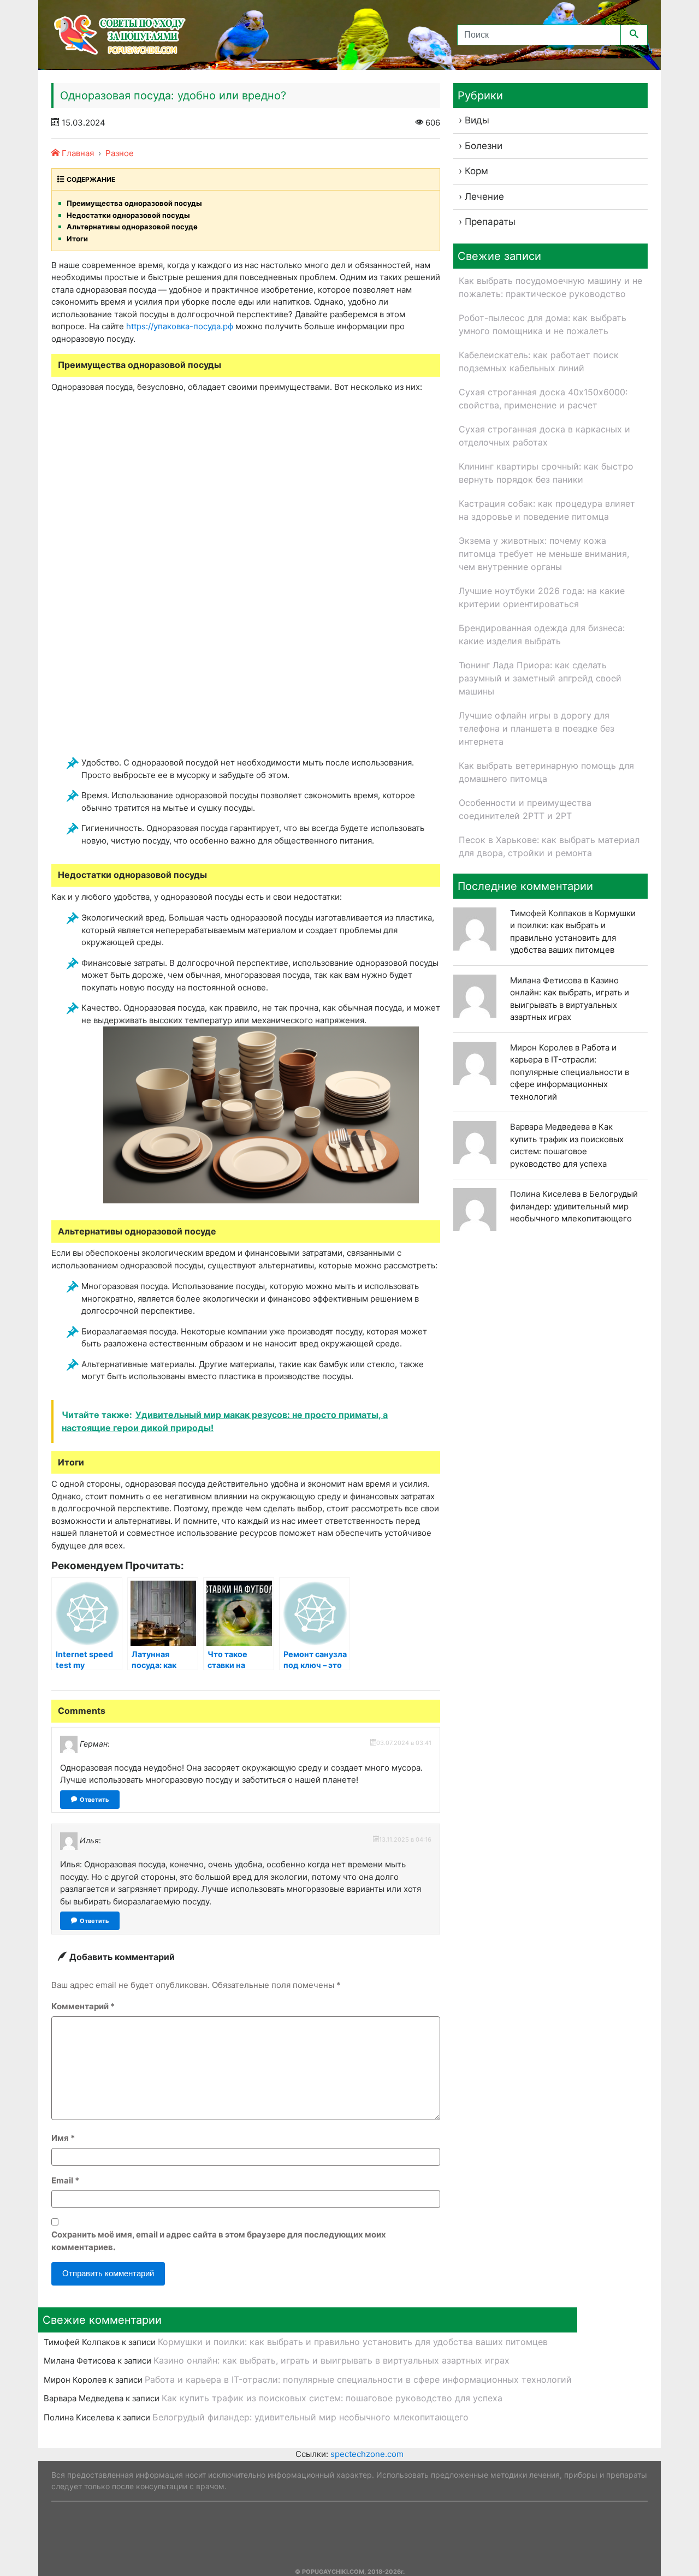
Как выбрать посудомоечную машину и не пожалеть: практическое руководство (550, 287)
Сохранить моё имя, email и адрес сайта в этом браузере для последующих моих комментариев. (219, 2241)
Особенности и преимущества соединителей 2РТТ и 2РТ (525, 809)
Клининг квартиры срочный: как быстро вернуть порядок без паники (546, 473)
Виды (477, 120)
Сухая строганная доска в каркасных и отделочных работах (544, 436)
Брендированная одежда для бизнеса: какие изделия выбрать (542, 634)
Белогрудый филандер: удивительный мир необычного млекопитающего (574, 1206)
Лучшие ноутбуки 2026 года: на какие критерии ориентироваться (542, 597)
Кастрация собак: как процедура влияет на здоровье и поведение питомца (547, 510)
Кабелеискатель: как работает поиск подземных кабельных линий (539, 361)
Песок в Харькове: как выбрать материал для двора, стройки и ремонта (549, 846)
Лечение (484, 197)
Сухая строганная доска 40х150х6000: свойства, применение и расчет (543, 399)
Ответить (94, 1800)
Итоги (77, 239)
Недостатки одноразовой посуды (128, 215)
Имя (63, 2138)
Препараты (490, 222)
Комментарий (83, 2006)
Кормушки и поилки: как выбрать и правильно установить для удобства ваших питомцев (353, 2342)
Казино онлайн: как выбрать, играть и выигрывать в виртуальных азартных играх (331, 2360)
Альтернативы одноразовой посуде (132, 227)
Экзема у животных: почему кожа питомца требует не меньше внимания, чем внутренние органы (544, 554)
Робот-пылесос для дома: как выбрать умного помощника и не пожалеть (543, 324)
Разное (120, 153)
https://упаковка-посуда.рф (180, 326)
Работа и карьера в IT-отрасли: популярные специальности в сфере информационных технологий (570, 1072)
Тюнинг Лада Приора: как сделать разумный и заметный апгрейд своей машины (540, 678)
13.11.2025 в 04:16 (405, 1839)
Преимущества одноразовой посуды (134, 203)
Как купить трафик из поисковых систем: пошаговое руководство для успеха (332, 2398)
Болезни (484, 146)
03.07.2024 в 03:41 (404, 1743)
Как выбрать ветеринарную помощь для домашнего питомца (546, 772)
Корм (476, 171)
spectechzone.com (367, 2454)
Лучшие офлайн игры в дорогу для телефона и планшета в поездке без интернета (537, 728)
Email (65, 2180)
